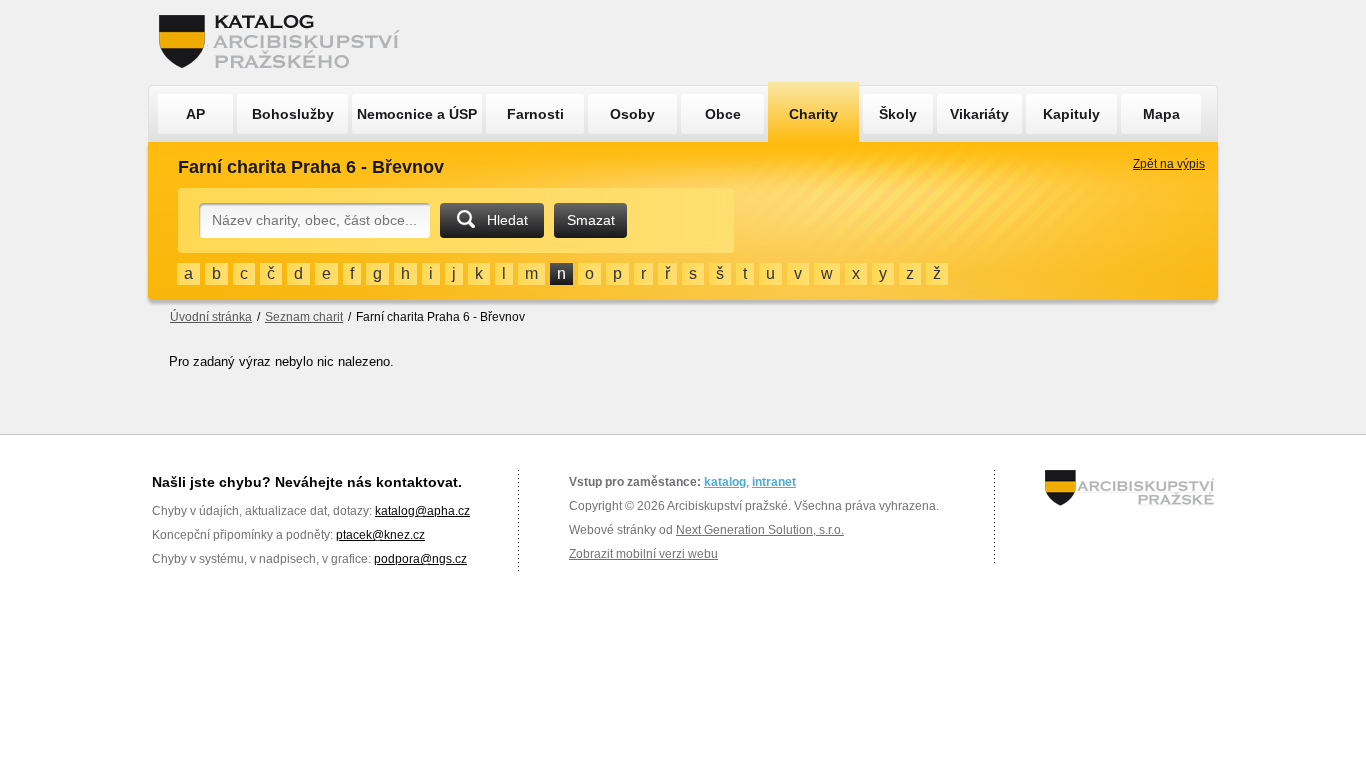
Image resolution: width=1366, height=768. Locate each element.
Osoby (632, 114)
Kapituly (1071, 114)
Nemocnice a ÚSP (417, 114)
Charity (813, 114)
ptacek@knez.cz (380, 535)
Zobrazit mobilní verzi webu (643, 554)
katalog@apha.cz (422, 511)
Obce (723, 114)
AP (195, 114)
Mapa (1161, 114)
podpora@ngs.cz (420, 559)
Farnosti (535, 114)
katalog (725, 482)
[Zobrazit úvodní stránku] (285, 42)
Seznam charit (304, 317)
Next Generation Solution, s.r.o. (760, 530)
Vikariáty (979, 114)
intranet (774, 482)
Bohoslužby (293, 114)
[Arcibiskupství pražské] (1129, 488)
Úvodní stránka (211, 317)
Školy (898, 114)
